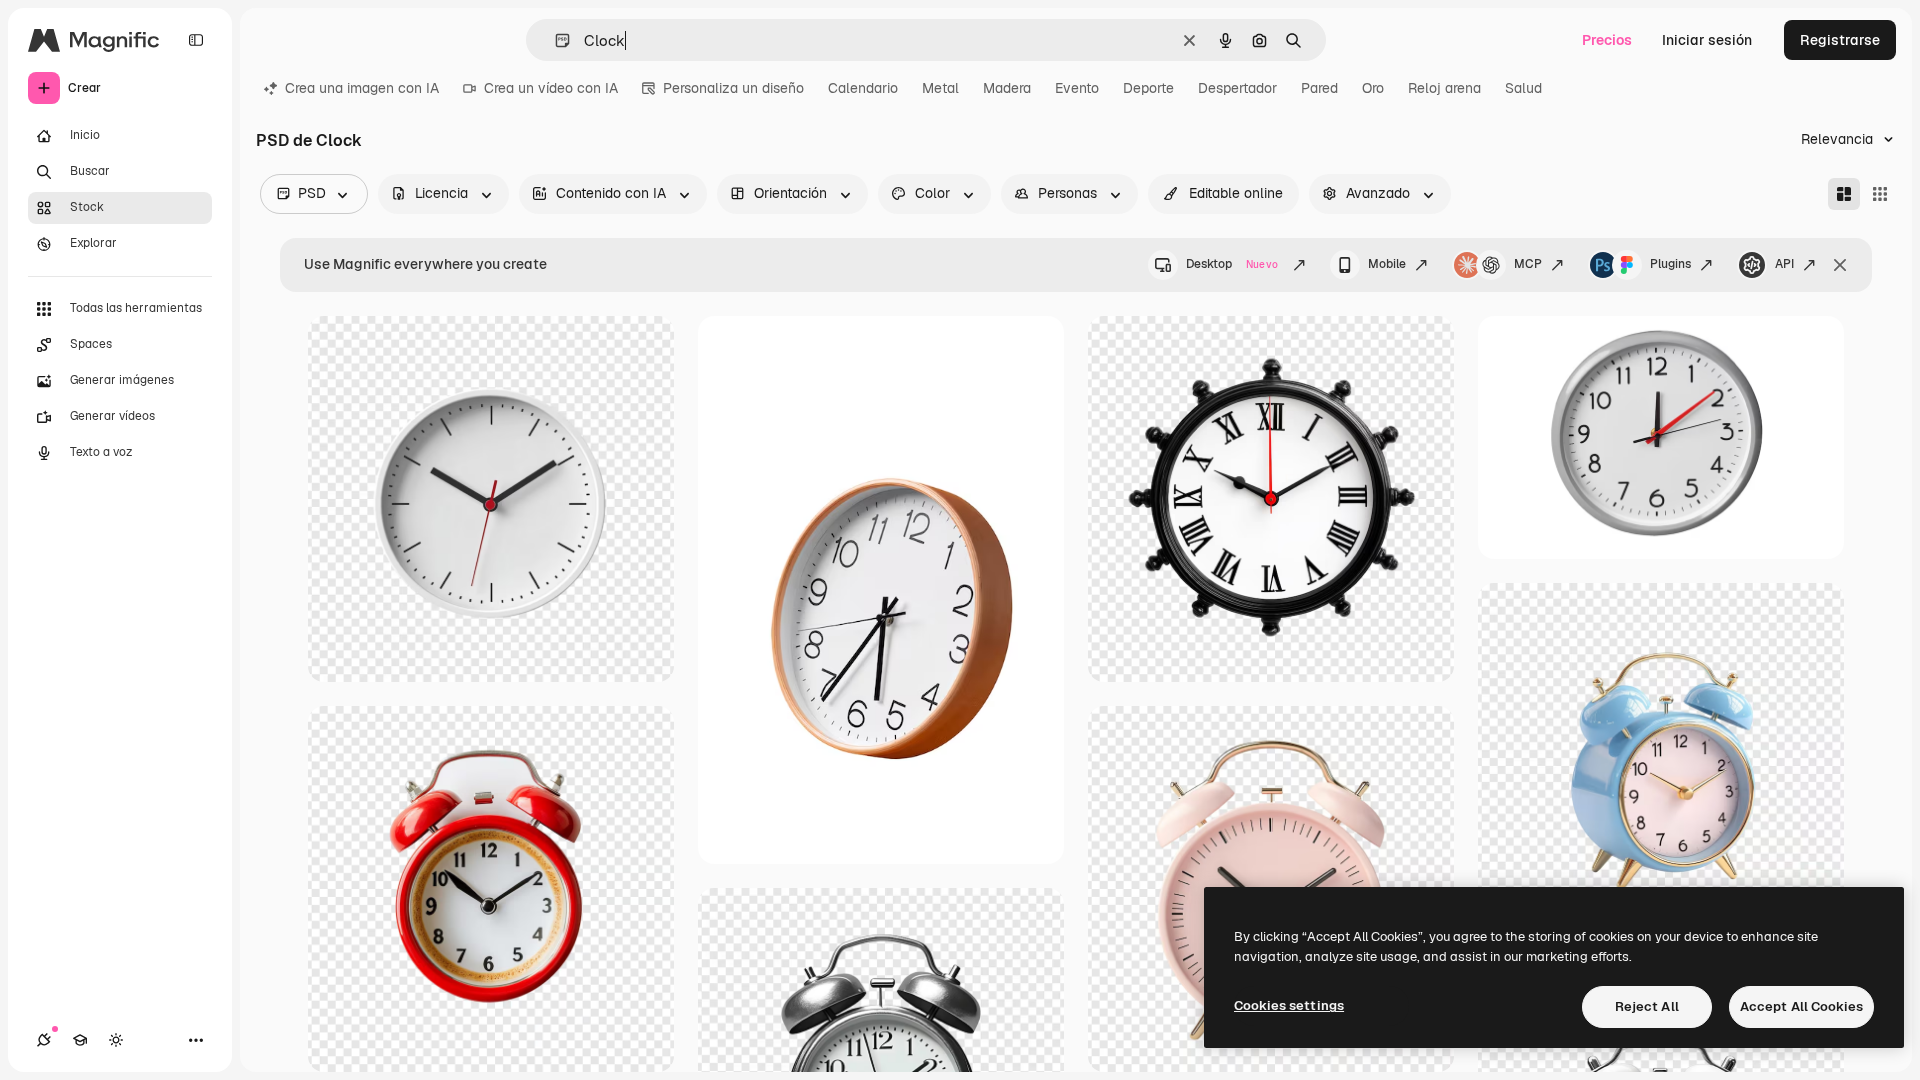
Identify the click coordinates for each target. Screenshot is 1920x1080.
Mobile (1387, 264)
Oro (1373, 88)
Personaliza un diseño (733, 88)
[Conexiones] (44, 1040)
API (1784, 264)
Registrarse (1840, 40)
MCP (1528, 264)
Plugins (1670, 264)
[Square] (1880, 194)
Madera (1007, 88)
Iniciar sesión (1707, 40)
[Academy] (80, 1040)
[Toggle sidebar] (196, 40)
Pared (1319, 88)
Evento (1077, 88)
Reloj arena (1444, 88)
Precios (1607, 40)
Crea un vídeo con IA (551, 88)
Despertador (1237, 88)
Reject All (1647, 1006)
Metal (940, 88)
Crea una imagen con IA (362, 88)
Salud (1523, 88)
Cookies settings (1289, 1005)
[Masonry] (1844, 194)
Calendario (863, 88)
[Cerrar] (1840, 265)
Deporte (1148, 88)
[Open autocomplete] (554, 40)
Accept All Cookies (1801, 1006)
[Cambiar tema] (116, 1040)
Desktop (1232, 264)
